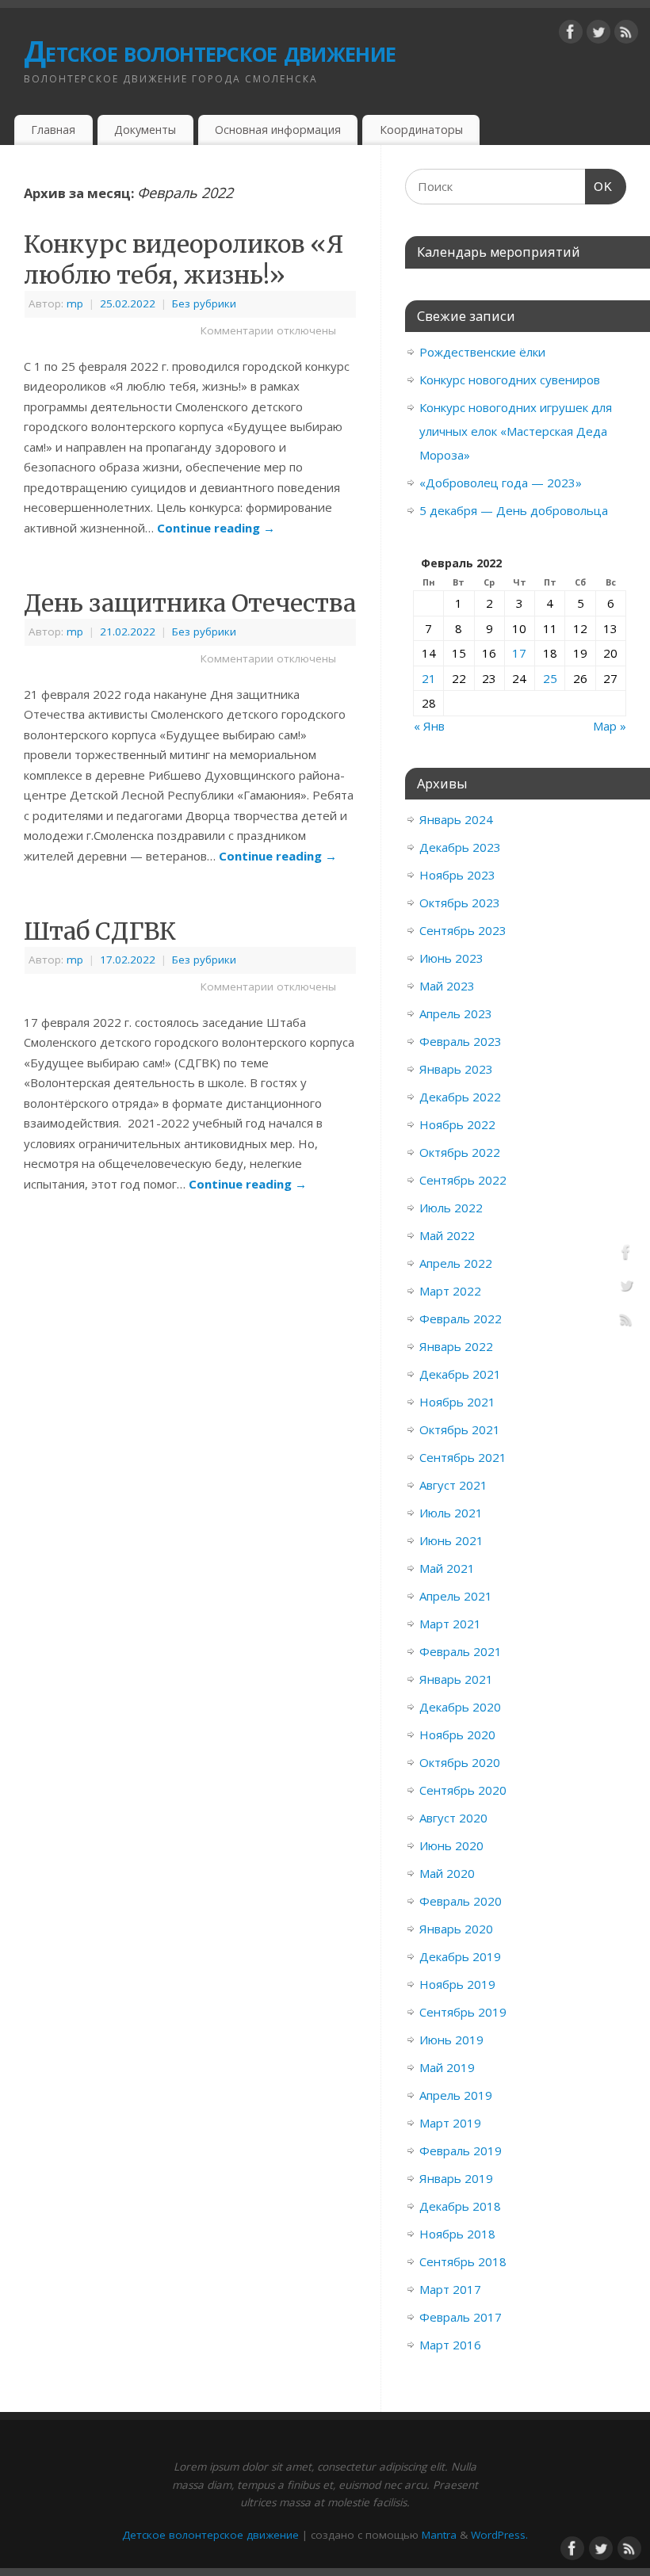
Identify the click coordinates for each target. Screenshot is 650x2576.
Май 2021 (447, 1568)
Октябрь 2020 (460, 1762)
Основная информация (278, 130)
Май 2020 (447, 1873)
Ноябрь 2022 (457, 1124)
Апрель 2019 (456, 2095)
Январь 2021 (456, 1679)
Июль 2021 (451, 1513)
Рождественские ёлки (482, 352)
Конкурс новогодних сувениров (510, 380)
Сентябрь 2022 (463, 1180)
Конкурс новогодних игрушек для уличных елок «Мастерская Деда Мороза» (516, 431)
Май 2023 (447, 986)
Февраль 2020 (461, 1901)
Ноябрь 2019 (457, 1984)
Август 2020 (453, 1818)
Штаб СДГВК (100, 931)
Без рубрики (204, 303)
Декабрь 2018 (460, 2206)
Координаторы (421, 130)
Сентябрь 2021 (463, 1457)
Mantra (439, 2535)
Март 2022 (450, 1291)
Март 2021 (450, 1624)
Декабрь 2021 (460, 1374)
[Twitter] (598, 35)
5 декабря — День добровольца (514, 510)
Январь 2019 (456, 2178)
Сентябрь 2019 (463, 2012)
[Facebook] (571, 35)
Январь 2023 (456, 1069)
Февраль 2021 (461, 1651)
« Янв (429, 726)
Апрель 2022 (456, 1263)
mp (75, 303)
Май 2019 (447, 2067)
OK (599, 187)
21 (429, 678)
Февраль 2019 (461, 2150)
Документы (145, 130)
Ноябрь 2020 (457, 1735)
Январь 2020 (456, 1929)
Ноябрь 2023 (457, 875)
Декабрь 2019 (460, 1956)
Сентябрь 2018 (463, 2261)
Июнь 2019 (451, 2040)
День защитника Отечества (190, 603)
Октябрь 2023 (460, 903)
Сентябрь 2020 (463, 1790)
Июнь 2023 (451, 958)
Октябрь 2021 (460, 1429)
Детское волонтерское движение (210, 51)
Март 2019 (450, 2123)
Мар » (610, 726)
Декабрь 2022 (460, 1097)
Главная (53, 130)
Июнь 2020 (451, 1845)
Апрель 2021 (456, 1596)
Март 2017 (450, 2289)
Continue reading (216, 528)
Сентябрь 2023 (463, 930)
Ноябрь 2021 (457, 1402)
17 (519, 653)
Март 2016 (450, 2345)
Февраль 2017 (461, 2317)
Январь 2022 (456, 1346)
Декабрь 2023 (460, 847)
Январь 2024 (456, 819)
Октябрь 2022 (460, 1152)
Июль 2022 (451, 1208)
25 (550, 678)
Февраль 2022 (461, 1319)
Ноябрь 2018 (457, 2234)
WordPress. (499, 2535)
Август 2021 (453, 1485)
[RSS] (626, 35)
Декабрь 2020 (460, 1707)
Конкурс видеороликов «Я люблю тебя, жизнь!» (184, 260)
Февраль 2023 (461, 1041)
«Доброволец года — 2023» (501, 483)
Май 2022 (447, 1235)
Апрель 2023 (456, 1013)
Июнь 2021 (451, 1540)
